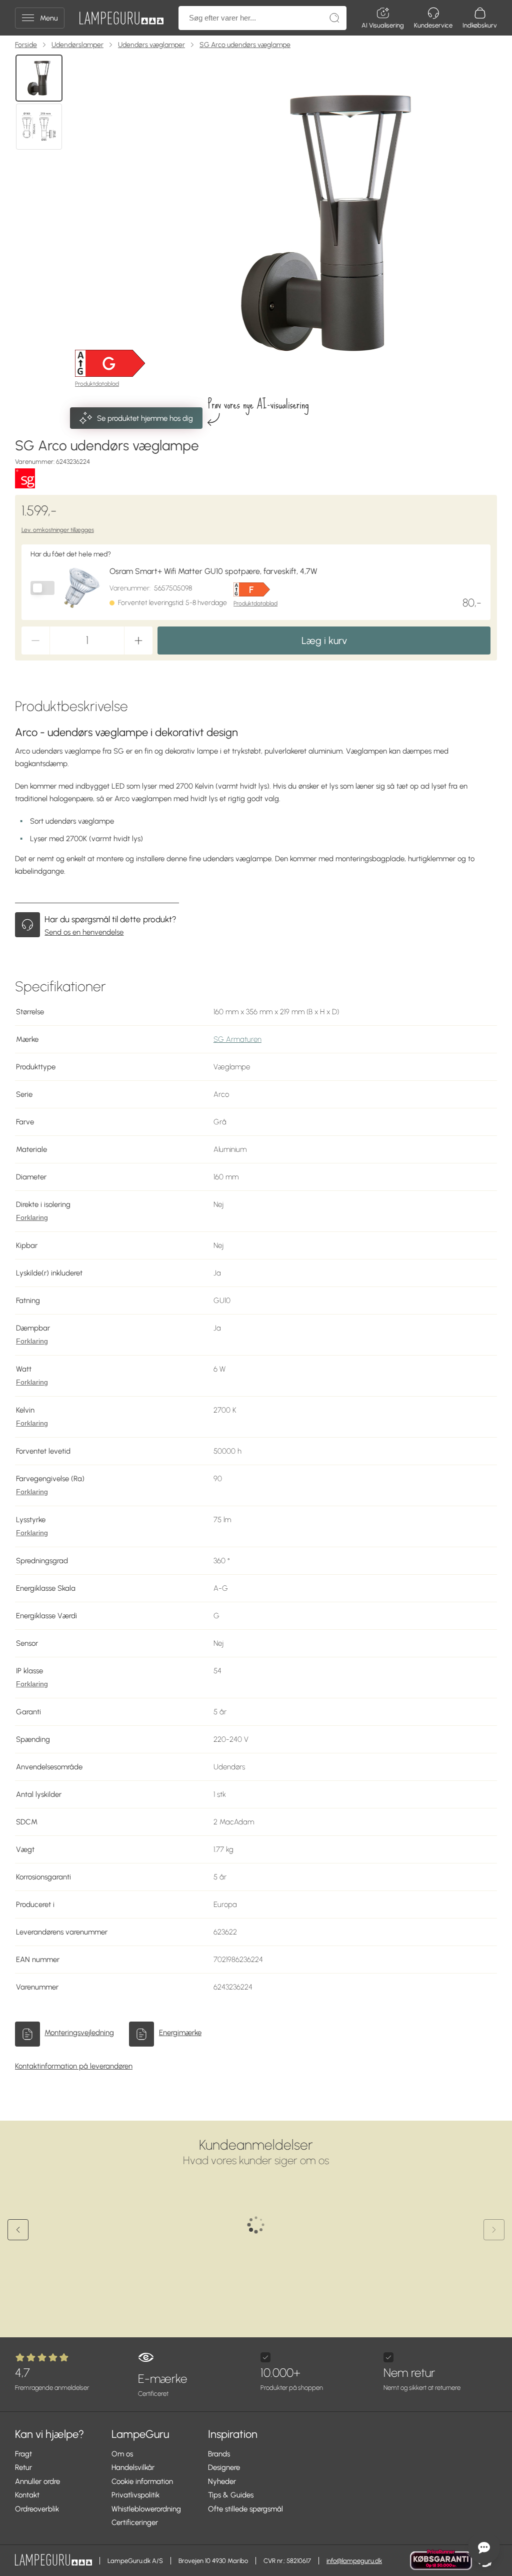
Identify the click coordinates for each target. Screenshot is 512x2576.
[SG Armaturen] (25, 478)
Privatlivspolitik (135, 2495)
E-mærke (162, 2384)
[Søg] (334, 18)
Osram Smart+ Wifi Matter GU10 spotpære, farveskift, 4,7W (213, 571)
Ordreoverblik (37, 2509)
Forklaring (32, 1218)
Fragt (23, 2454)
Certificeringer (135, 2522)
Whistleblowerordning (146, 2509)
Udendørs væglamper (151, 45)
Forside (26, 45)
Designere (224, 2467)
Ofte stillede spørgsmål (245, 2509)
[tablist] (40, 223)
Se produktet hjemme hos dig (145, 418)
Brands (219, 2454)
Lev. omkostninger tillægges (58, 530)
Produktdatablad (97, 384)
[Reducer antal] (35, 640)
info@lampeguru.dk (354, 2561)
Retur (23, 2467)
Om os (122, 2454)
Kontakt (27, 2495)
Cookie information (142, 2481)
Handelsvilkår (133, 2467)
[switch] (42, 588)
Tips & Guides (231, 2495)
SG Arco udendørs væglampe (245, 45)
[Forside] (121, 18)
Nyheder (222, 2481)
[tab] (39, 78)
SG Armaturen (237, 1039)
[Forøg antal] (138, 640)
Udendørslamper (77, 45)
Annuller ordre (37, 2481)
